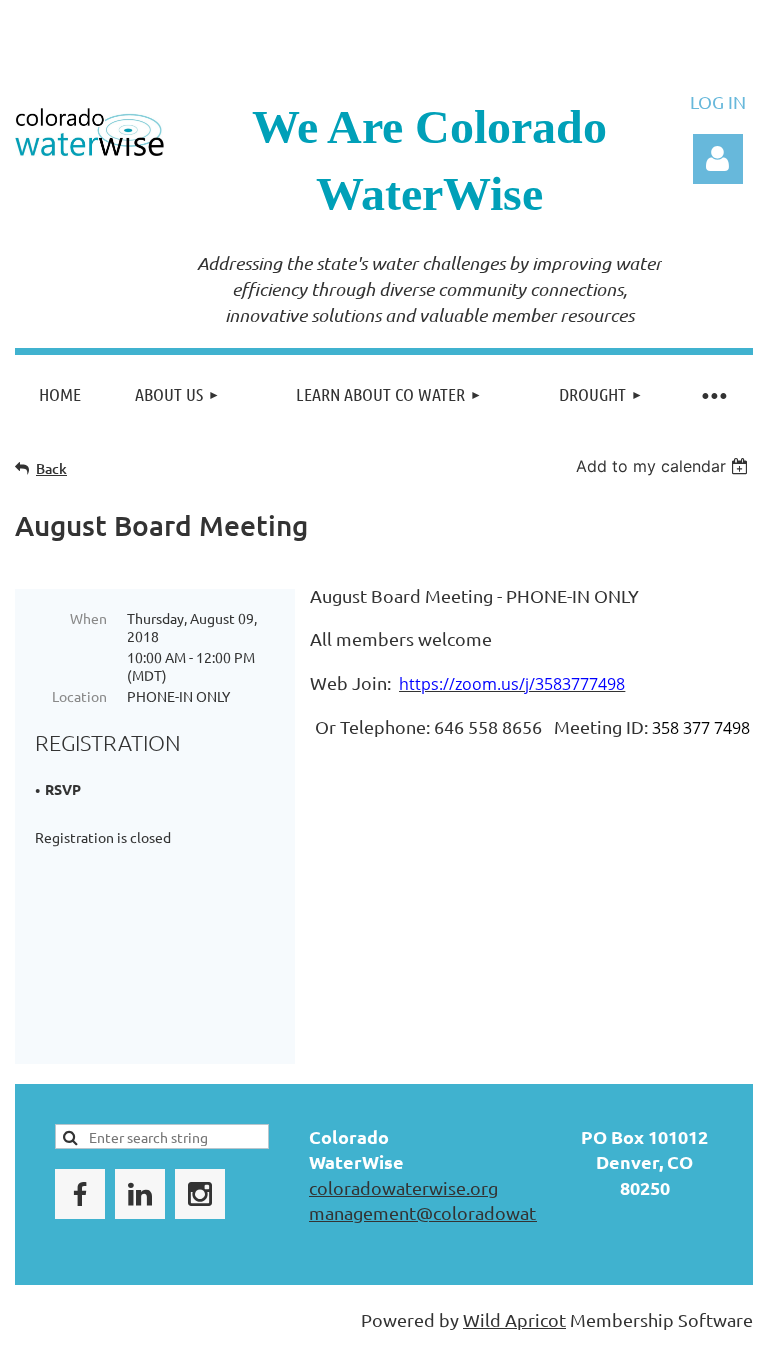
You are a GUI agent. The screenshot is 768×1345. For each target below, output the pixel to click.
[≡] (713, 394)
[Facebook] (80, 1194)
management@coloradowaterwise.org (467, 1212)
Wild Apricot (514, 1319)
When (88, 618)
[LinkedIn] (140, 1194)
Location (79, 696)
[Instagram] (200, 1194)
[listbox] (664, 466)
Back (51, 468)
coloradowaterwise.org (403, 1187)
